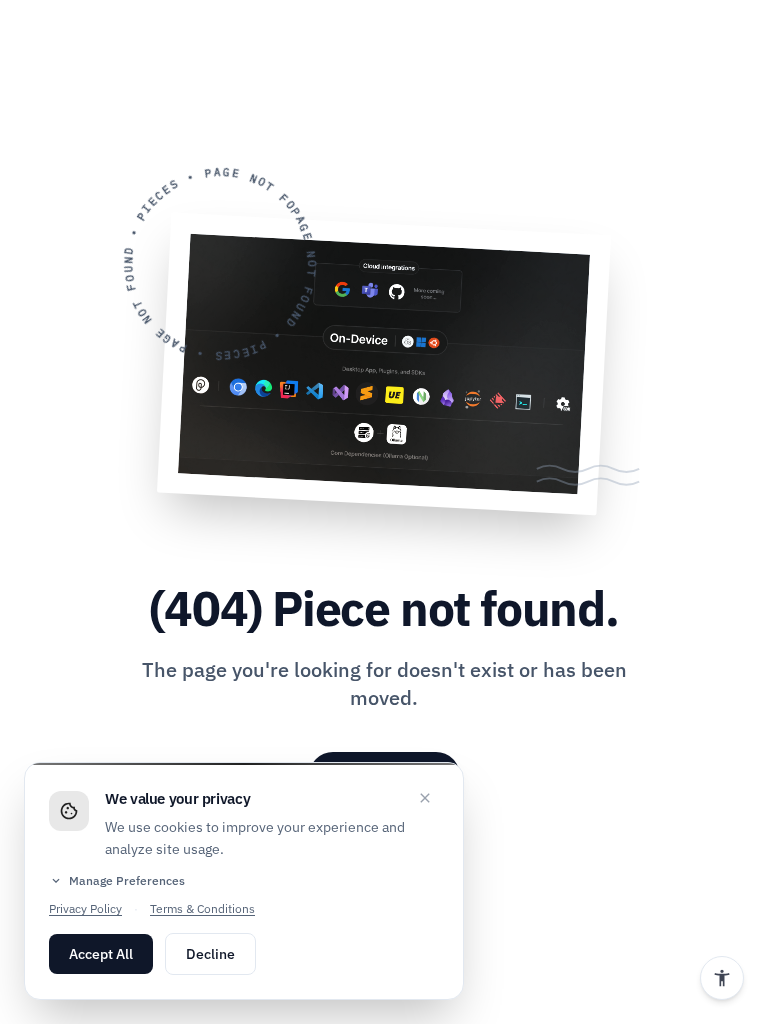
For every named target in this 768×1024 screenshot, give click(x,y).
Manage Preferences (117, 881)
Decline (210, 954)
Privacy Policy (85, 908)
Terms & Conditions (202, 908)
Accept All (101, 954)
